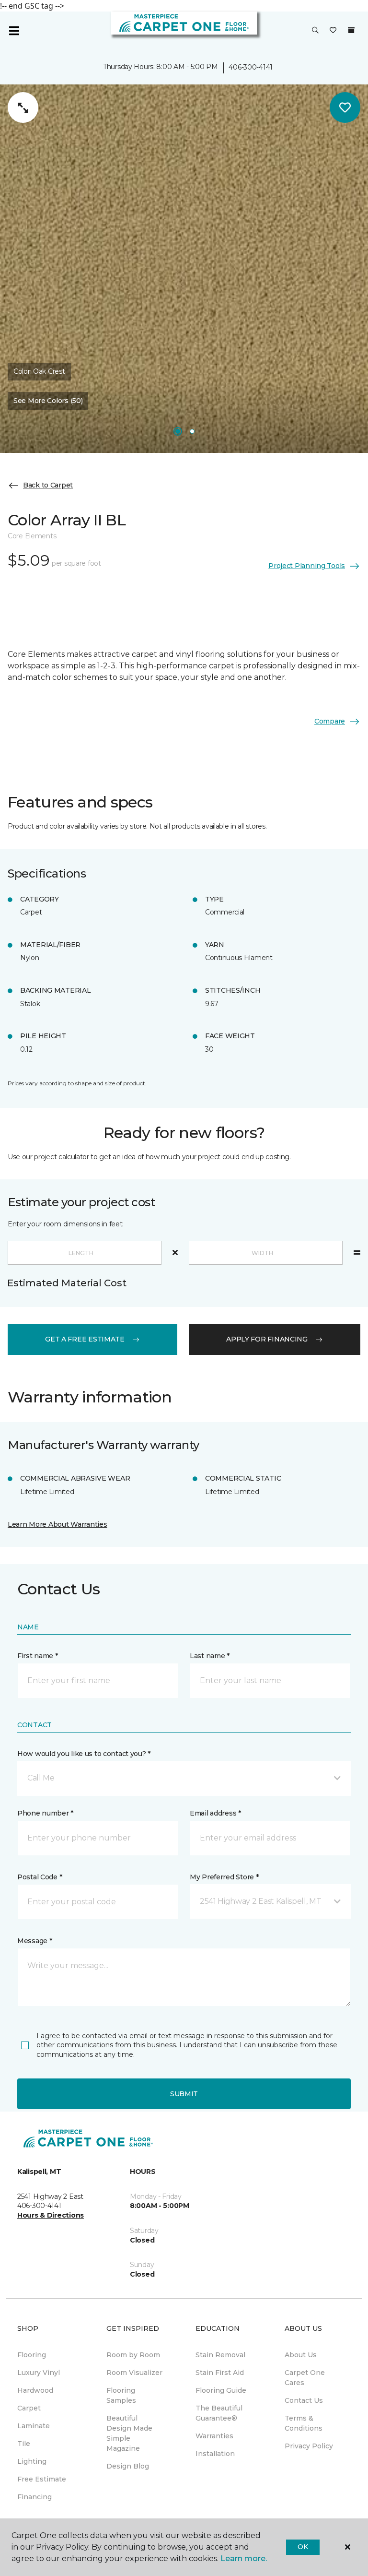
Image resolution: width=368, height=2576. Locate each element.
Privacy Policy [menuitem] (309, 2446)
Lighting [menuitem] (32, 2461)
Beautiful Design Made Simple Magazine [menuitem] (129, 2433)
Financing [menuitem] (34, 2497)
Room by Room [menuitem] (133, 2355)
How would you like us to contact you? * (84, 1754)
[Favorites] (333, 31)
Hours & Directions (51, 2215)
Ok (303, 2547)
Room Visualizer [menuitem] (134, 2373)
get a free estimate (85, 1339)
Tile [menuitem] (24, 2444)
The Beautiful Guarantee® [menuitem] (219, 2413)
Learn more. (244, 2558)
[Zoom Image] (23, 107)
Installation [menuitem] (215, 2454)
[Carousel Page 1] (178, 431)
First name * (38, 1656)
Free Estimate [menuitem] (42, 2479)
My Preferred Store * (224, 1877)
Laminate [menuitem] (34, 2426)
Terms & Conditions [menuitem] (304, 2423)
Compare (330, 721)
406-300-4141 (251, 67)
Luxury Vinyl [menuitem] (39, 2373)
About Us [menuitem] (301, 2355)
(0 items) (351, 30)
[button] (315, 31)
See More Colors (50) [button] (48, 401)
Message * (34, 1941)
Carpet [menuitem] (29, 2408)
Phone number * (45, 1813)
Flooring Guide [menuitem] (221, 2390)
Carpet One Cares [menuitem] (305, 2378)
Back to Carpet (48, 485)
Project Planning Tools (307, 566)
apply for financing (267, 1339)
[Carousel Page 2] (192, 431)
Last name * (210, 1656)
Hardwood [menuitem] (35, 2390)
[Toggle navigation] (14, 31)
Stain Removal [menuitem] (220, 2355)
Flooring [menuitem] (32, 2355)
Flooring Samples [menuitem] (121, 2395)
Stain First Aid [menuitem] (220, 2373)
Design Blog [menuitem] (128, 2466)
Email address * (215, 1813)
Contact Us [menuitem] (304, 2400)
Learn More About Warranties (57, 1524)
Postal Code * (40, 1877)
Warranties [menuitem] (214, 2436)
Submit (184, 2094)
